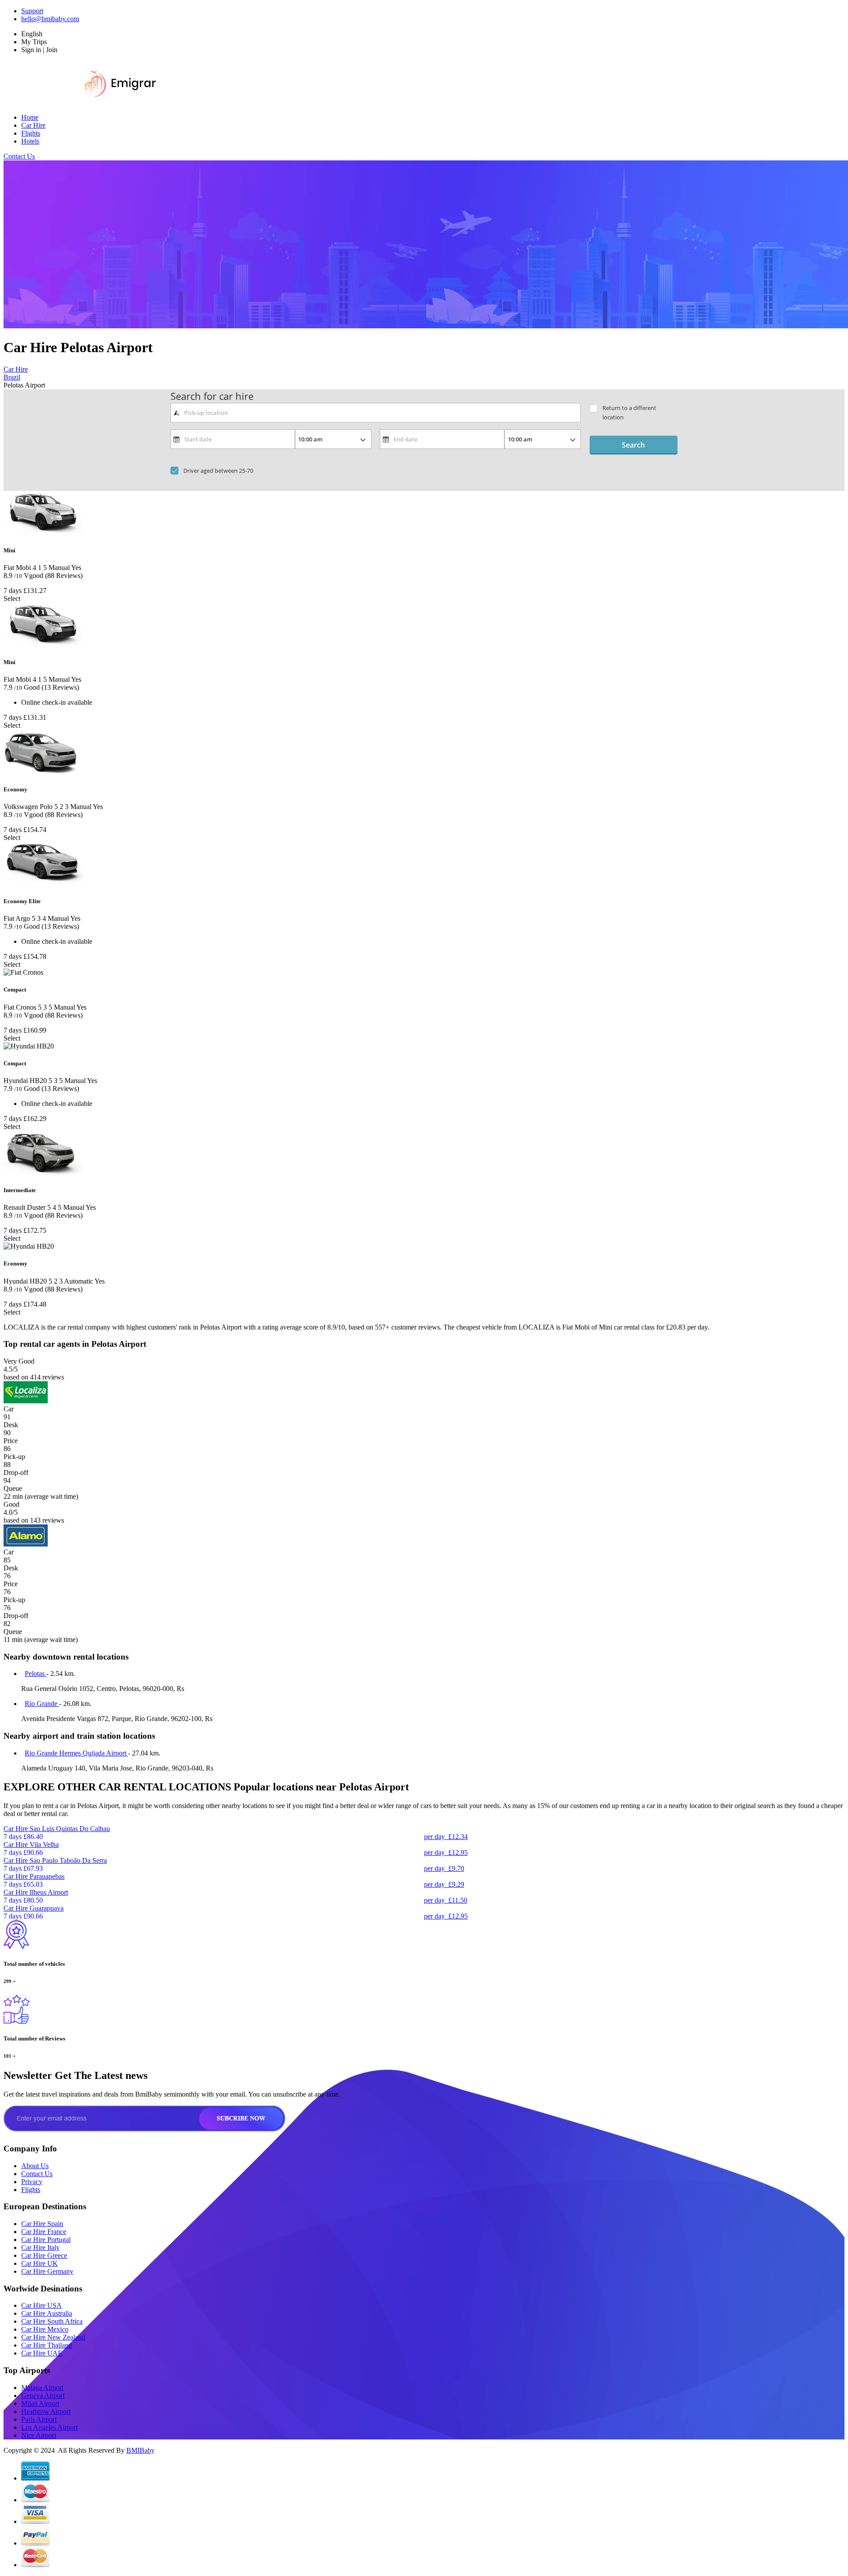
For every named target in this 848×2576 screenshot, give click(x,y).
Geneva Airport (43, 2396)
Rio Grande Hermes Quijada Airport (76, 1753)
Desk (11, 1425)
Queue (13, 1488)
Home (30, 117)
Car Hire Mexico (45, 2329)
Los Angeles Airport (49, 2427)
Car (9, 1409)
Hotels (30, 141)
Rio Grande (42, 1704)
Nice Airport (39, 2435)
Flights (31, 133)
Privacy (32, 2182)
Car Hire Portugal (46, 2240)
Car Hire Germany (47, 2271)
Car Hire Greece (44, 2255)
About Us (35, 2166)
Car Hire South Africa (52, 2321)
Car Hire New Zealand (53, 2337)
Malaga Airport (42, 2388)
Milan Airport (40, 2403)
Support (32, 11)
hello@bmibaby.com (50, 19)
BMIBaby (140, 2450)
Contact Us (19, 156)
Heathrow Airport (46, 2411)
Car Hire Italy (40, 2247)
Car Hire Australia (47, 2313)
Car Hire (33, 125)
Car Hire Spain (42, 2224)
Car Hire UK (40, 2263)
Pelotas (36, 1674)
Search (633, 445)
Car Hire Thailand (47, 2345)
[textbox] (376, 413)
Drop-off (16, 1472)
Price (11, 1441)
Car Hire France (44, 2232)
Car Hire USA (42, 2305)
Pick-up (14, 1457)
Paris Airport (39, 2419)
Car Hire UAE (42, 2353)
